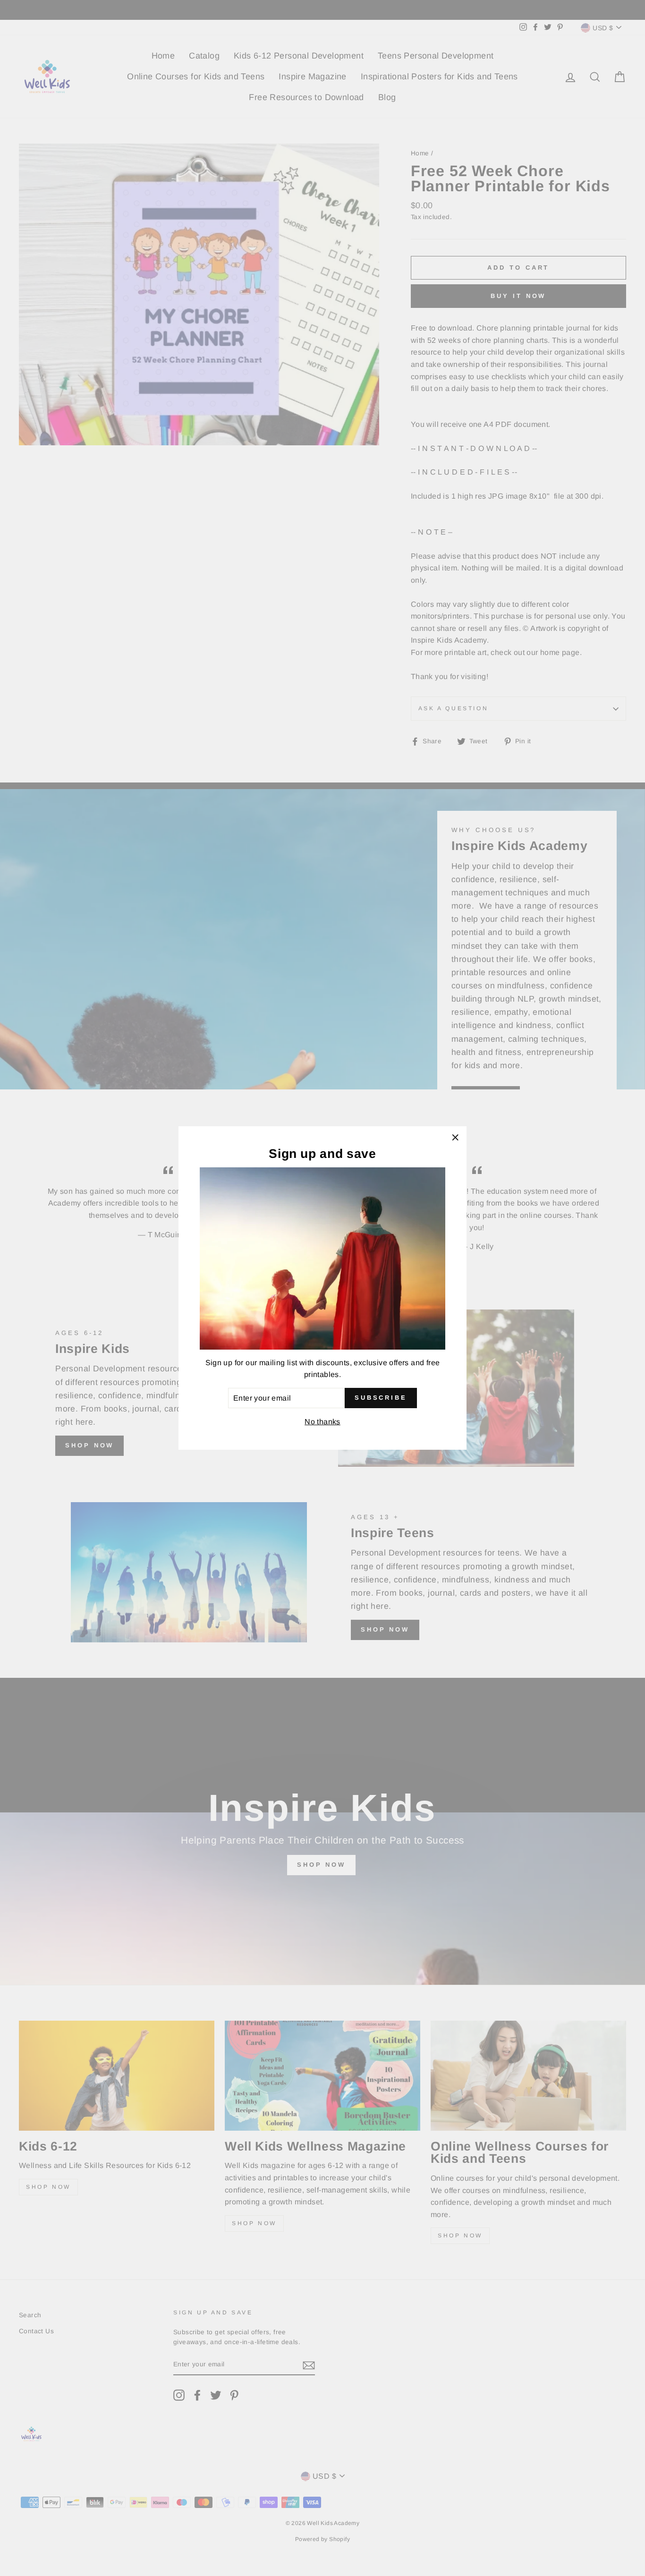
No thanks (322, 1422)
